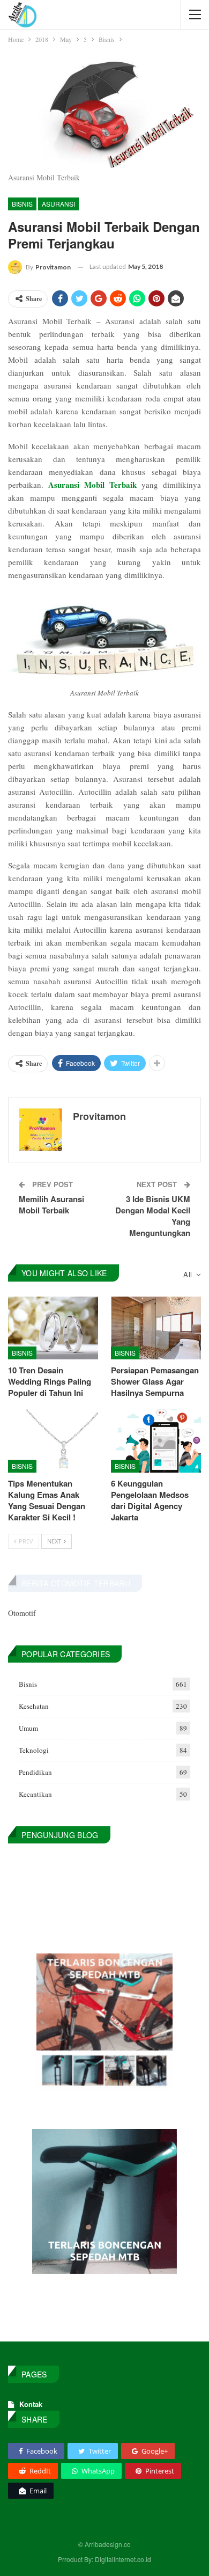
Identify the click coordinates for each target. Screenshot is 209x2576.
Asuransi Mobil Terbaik (92, 485)
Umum (28, 1728)
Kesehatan (34, 1706)
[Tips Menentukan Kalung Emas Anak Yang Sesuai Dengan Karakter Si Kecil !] (53, 1441)
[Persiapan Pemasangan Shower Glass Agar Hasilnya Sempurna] (156, 1328)
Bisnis (22, 204)
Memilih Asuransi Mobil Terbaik (51, 1205)
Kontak (31, 2404)
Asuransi (58, 204)
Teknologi (34, 1750)
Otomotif (22, 1613)
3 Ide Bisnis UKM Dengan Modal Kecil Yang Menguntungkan (153, 1216)
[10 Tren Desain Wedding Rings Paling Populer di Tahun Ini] (53, 1328)
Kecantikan (35, 1794)
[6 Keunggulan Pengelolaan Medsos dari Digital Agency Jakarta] (156, 1441)
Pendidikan (35, 1772)
